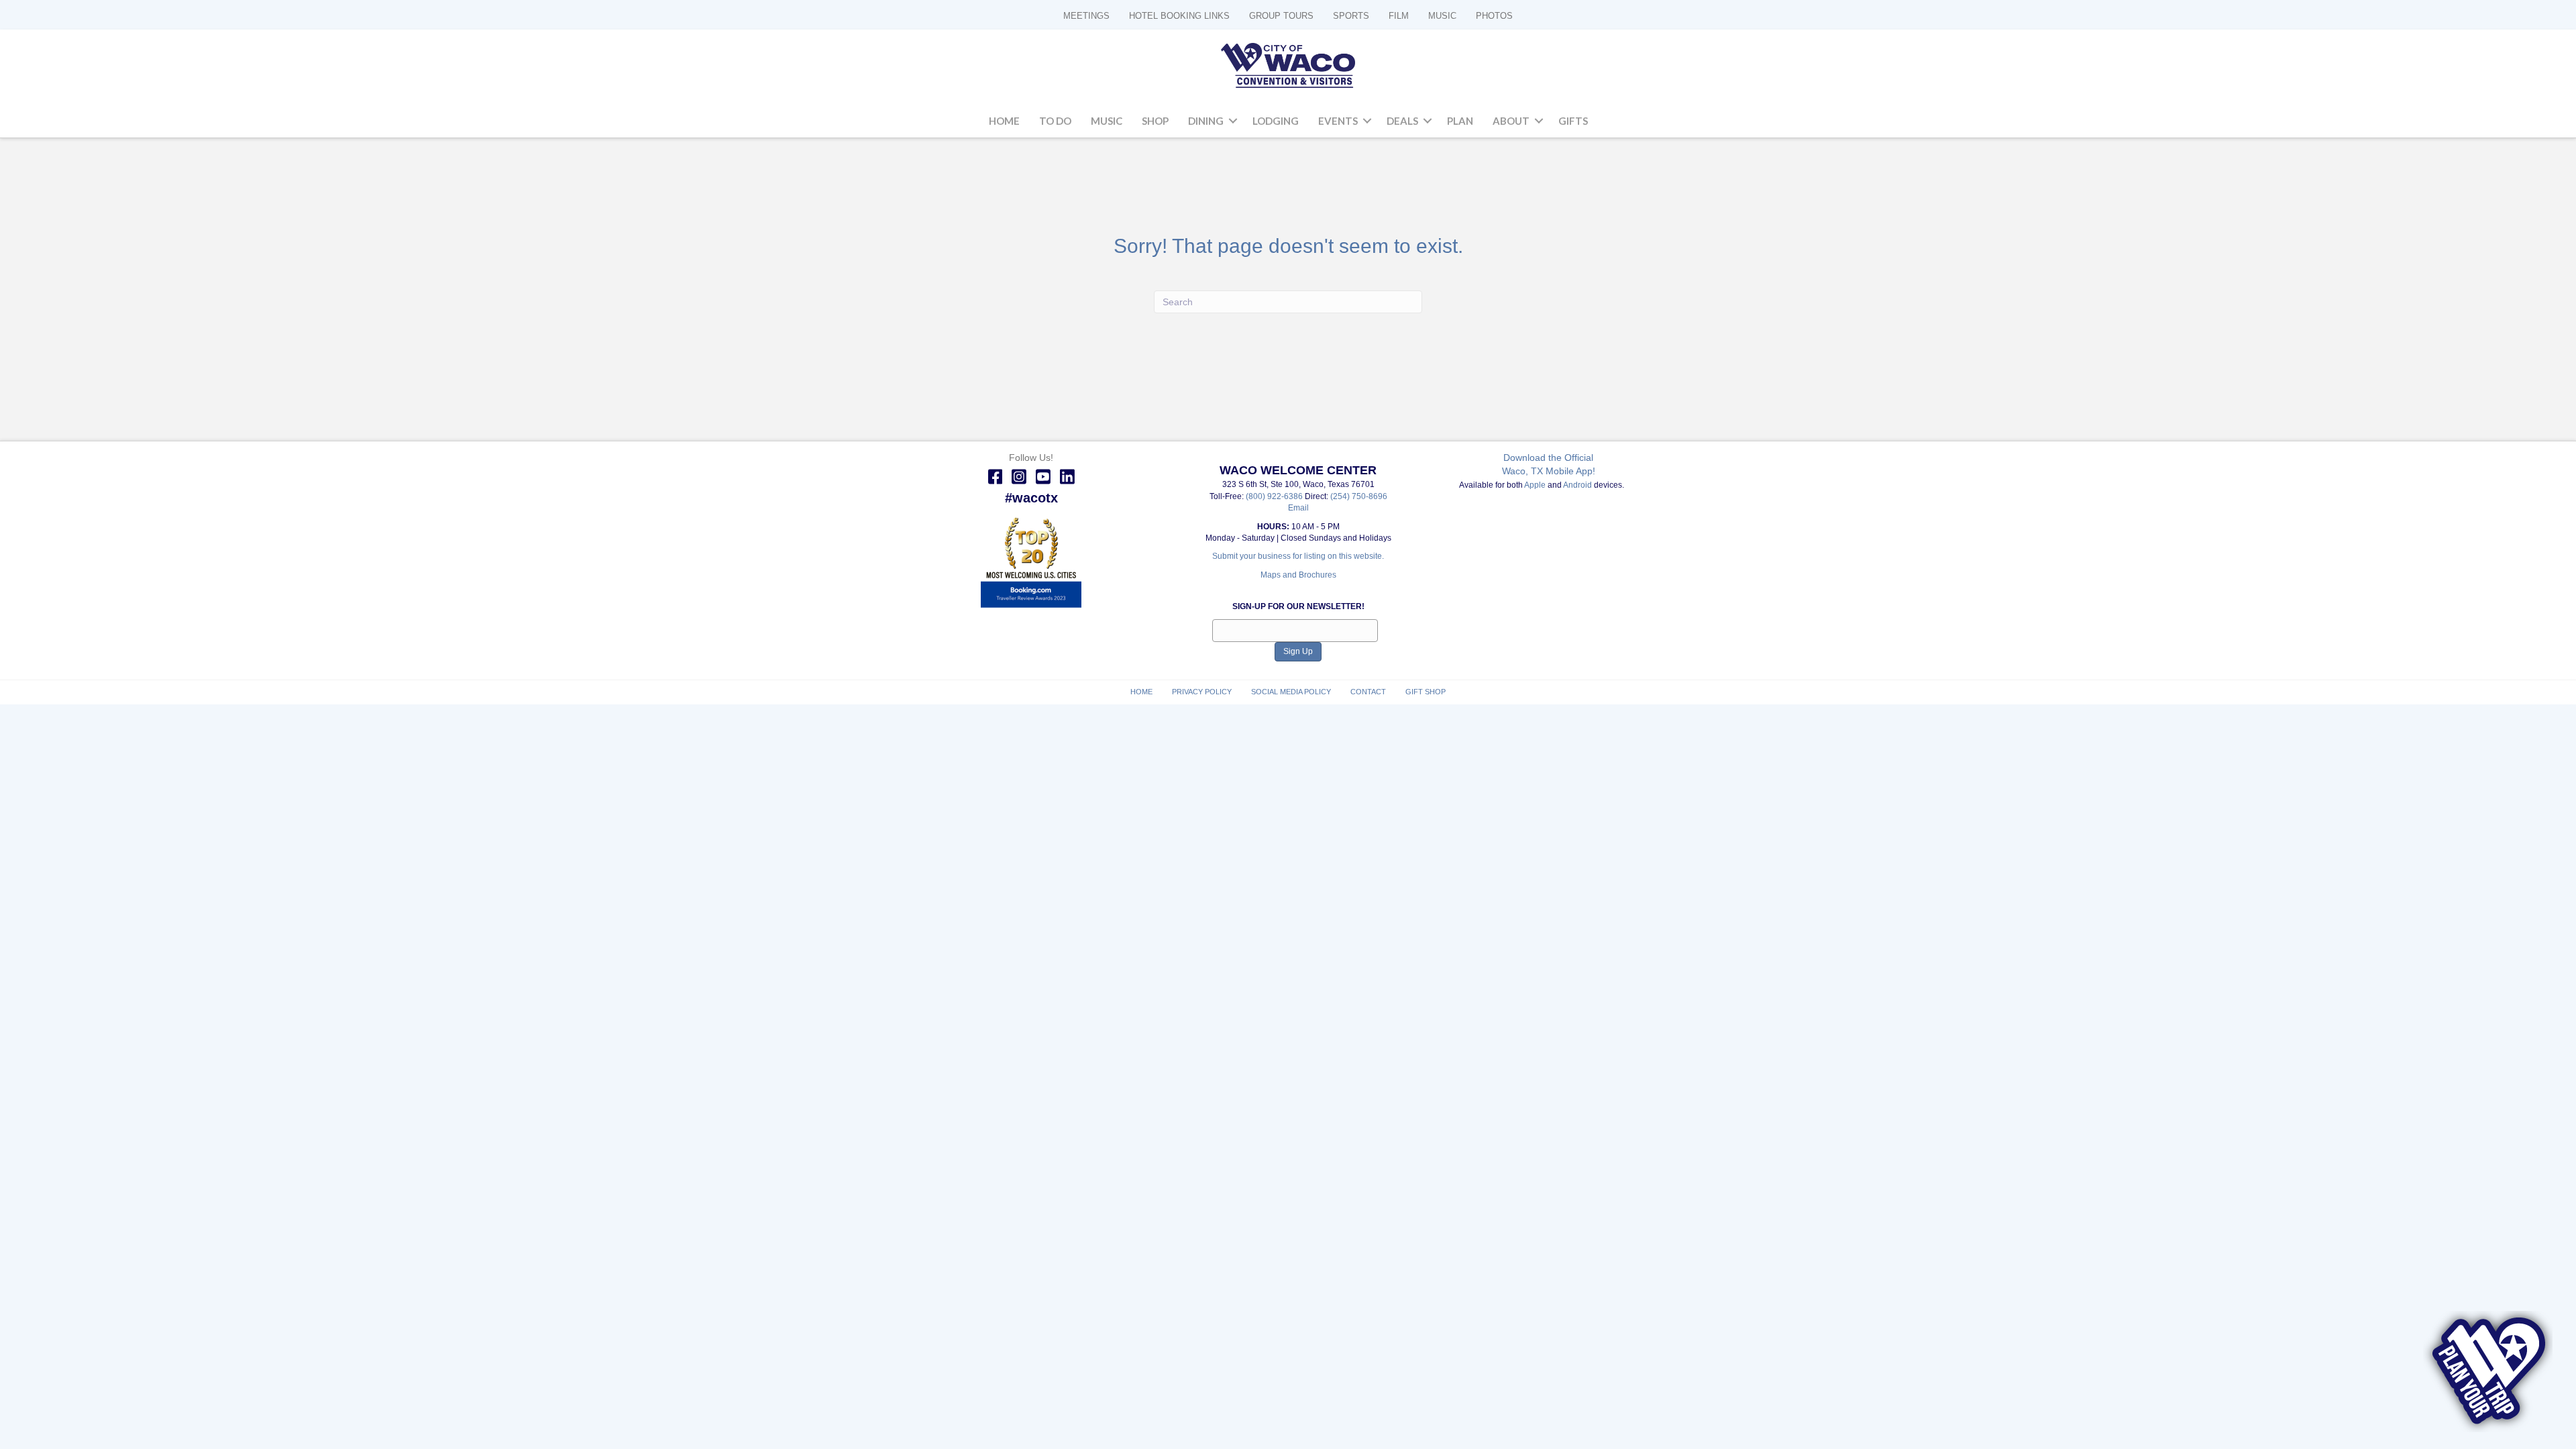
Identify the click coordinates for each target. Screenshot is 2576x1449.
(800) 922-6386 (1275, 496)
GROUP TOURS (1281, 16)
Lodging (1276, 121)
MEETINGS (1086, 16)
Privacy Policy (1202, 692)
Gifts (1573, 121)
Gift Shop (1426, 692)
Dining (1206, 121)
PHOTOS (1494, 16)
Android (1577, 485)
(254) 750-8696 (1359, 496)
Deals (1402, 121)
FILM (1399, 16)
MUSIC (1442, 16)
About (1511, 121)
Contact (1368, 692)
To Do (1055, 121)
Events (1338, 121)
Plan (1460, 121)
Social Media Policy (1291, 692)
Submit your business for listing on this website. (1298, 556)
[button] (1233, 121)
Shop (1155, 121)
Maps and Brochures (1298, 575)
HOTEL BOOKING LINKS (1179, 16)
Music (1107, 121)
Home (1004, 121)
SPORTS (1351, 16)
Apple (1535, 485)
